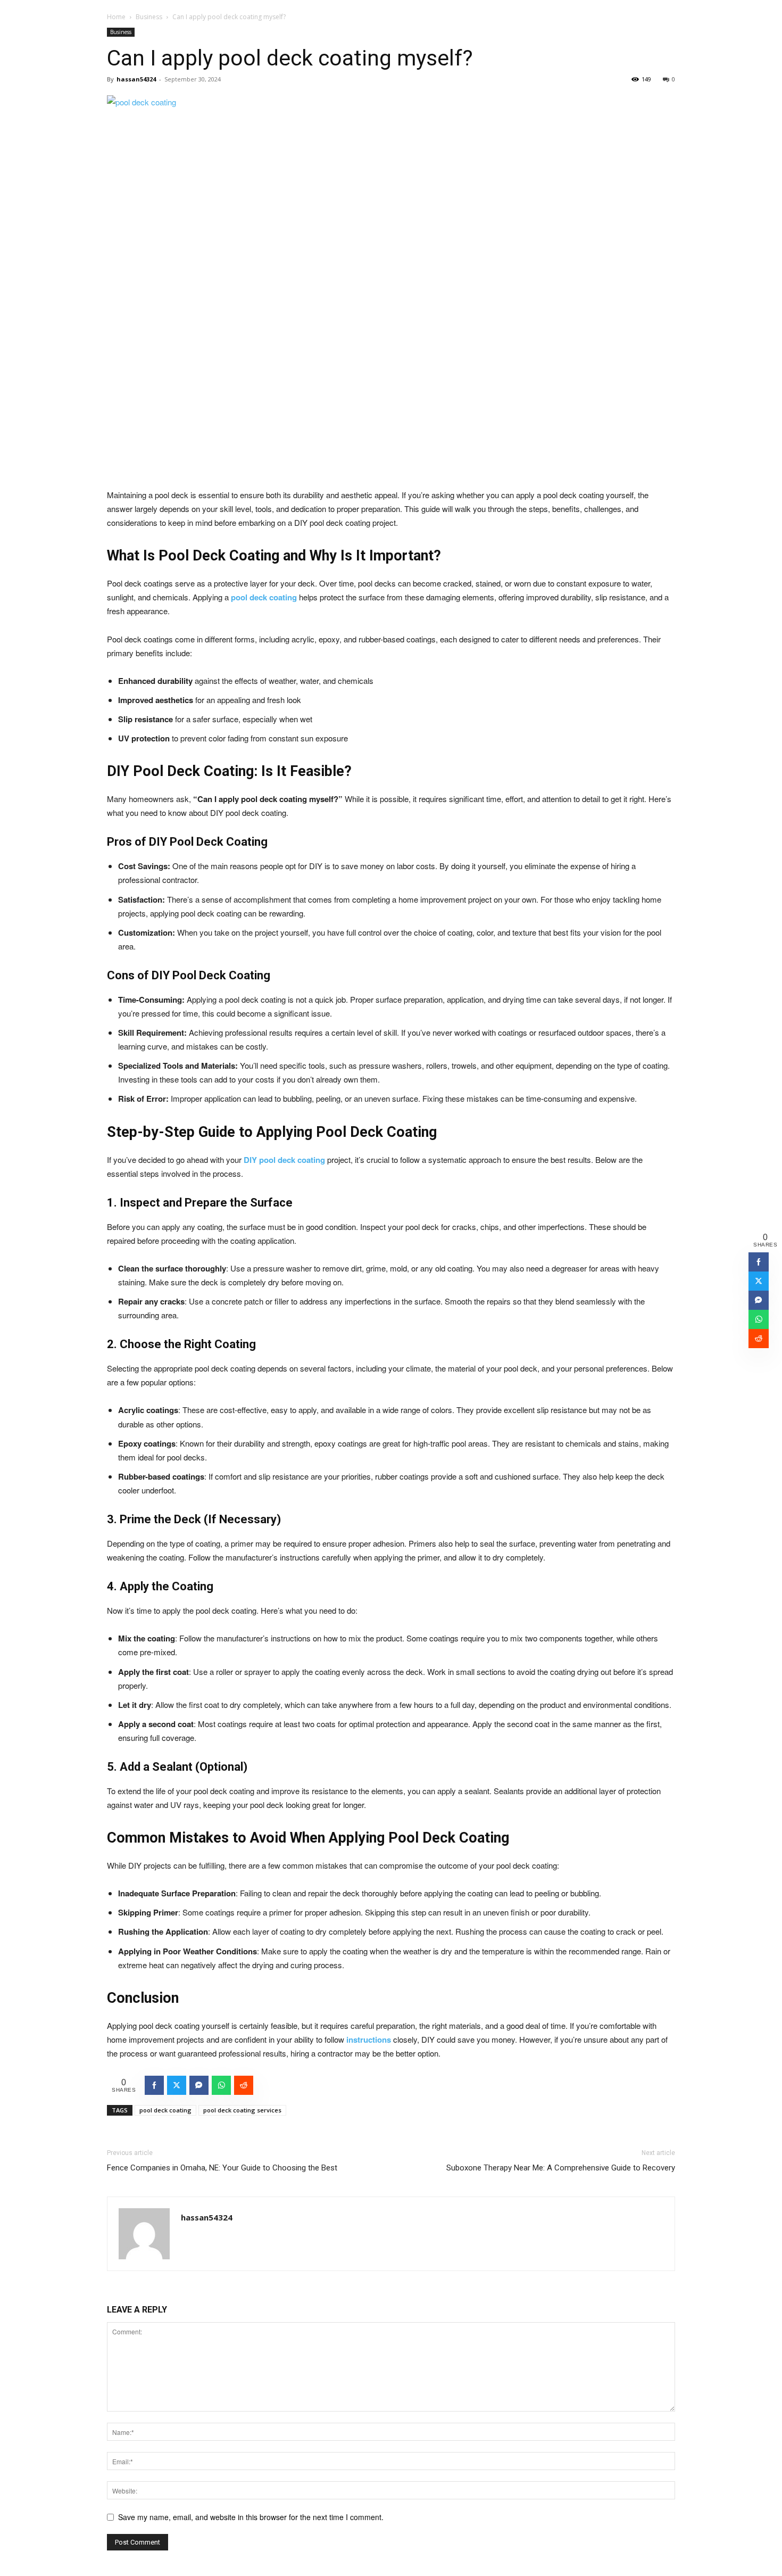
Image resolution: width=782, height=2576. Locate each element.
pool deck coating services (242, 2110)
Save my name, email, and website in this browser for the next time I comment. (251, 2517)
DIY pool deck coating (284, 1160)
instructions (369, 2040)
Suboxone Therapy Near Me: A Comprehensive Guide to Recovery (561, 2168)
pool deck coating (264, 597)
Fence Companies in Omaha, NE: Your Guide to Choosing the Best (222, 2168)
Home (116, 17)
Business (149, 17)
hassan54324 (136, 79)
